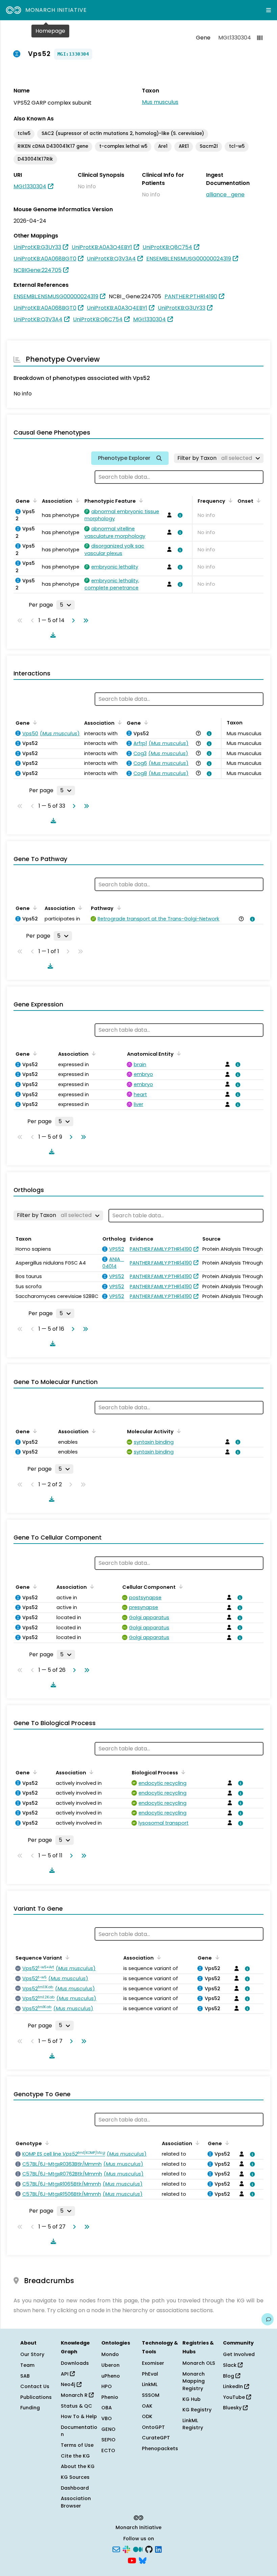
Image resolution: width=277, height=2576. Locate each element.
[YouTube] (132, 2560)
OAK (147, 2406)
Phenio (110, 2397)
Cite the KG (75, 2456)
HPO (107, 2386)
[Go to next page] (72, 620)
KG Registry (197, 2410)
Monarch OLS (199, 2363)
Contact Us (35, 2386)
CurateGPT (156, 2438)
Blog (229, 2376)
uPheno (111, 2376)
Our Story (32, 2354)
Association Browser (76, 2502)
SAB (25, 2376)
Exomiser (153, 2363)
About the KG (78, 2466)
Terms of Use (77, 2445)
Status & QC (77, 2406)
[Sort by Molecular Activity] (178, 1431)
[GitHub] (149, 2549)
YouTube (235, 2397)
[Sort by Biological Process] (182, 1772)
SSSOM (151, 2395)
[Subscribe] (116, 2549)
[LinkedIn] (158, 2549)
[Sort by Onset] (257, 500)
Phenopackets (160, 2448)
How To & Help (79, 2416)
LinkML (150, 2384)
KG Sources (75, 2477)
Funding (30, 2408)
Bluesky (233, 2408)
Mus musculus (160, 102)
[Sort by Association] (76, 500)
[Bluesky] (143, 2560)
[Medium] (138, 2549)
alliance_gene (225, 195)
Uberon (110, 2365)
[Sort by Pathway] (118, 908)
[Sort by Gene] (34, 500)
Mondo (110, 2354)
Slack (230, 2365)
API (65, 2374)
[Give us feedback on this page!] (268, 2319)
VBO (107, 2418)
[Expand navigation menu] (269, 10)
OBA (107, 2408)
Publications (36, 2397)
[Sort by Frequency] (229, 500)
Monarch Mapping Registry (194, 2381)
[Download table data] (52, 635)
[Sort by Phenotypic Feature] (140, 500)
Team (27, 2365)
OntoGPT (153, 2427)
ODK (147, 2416)
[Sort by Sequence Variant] (66, 1957)
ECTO (108, 2450)
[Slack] (126, 2549)
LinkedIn (234, 2386)
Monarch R (75, 2395)
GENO (108, 2429)
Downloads (75, 2363)
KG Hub (192, 2399)
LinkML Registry (193, 2424)
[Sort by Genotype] (46, 2143)
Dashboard (75, 2488)
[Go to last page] (84, 620)
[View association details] (179, 515)
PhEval (150, 2374)
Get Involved (239, 2354)
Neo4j (69, 2384)
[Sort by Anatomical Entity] (178, 1053)
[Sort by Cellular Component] (180, 1586)
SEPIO (108, 2440)
